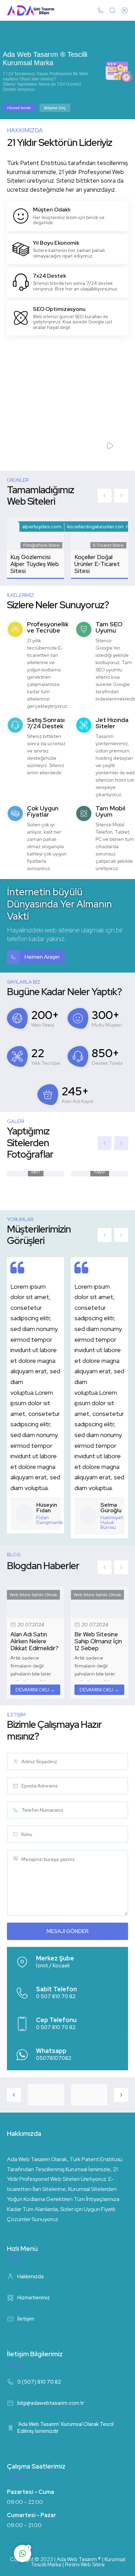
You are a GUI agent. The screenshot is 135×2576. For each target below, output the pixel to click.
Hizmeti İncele (19, 108)
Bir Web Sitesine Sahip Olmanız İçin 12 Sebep (34, 1641)
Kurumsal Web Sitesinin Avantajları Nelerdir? (93, 1645)
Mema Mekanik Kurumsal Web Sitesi (94, 564)
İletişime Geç (55, 108)
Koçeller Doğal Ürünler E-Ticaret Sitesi (33, 564)
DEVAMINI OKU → (35, 1690)
